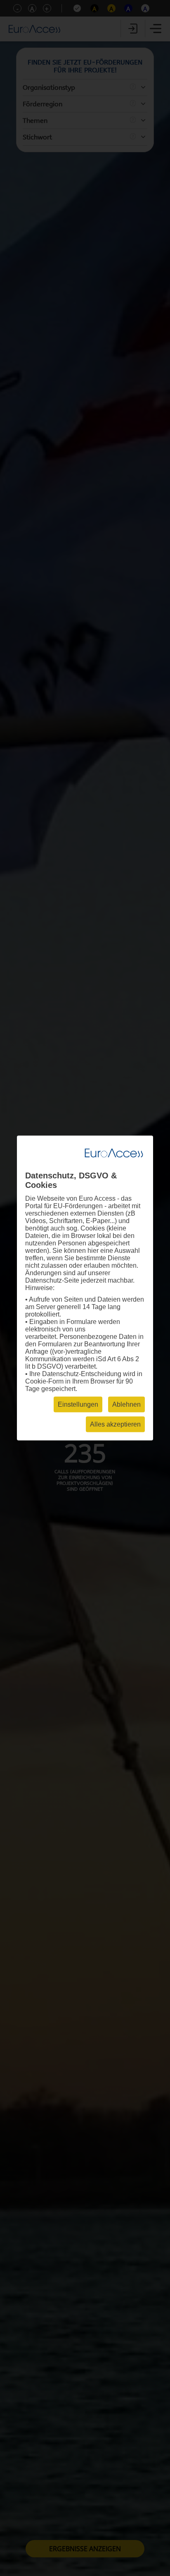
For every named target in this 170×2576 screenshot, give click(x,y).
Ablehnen (126, 1404)
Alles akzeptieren (115, 1424)
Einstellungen (78, 1404)
